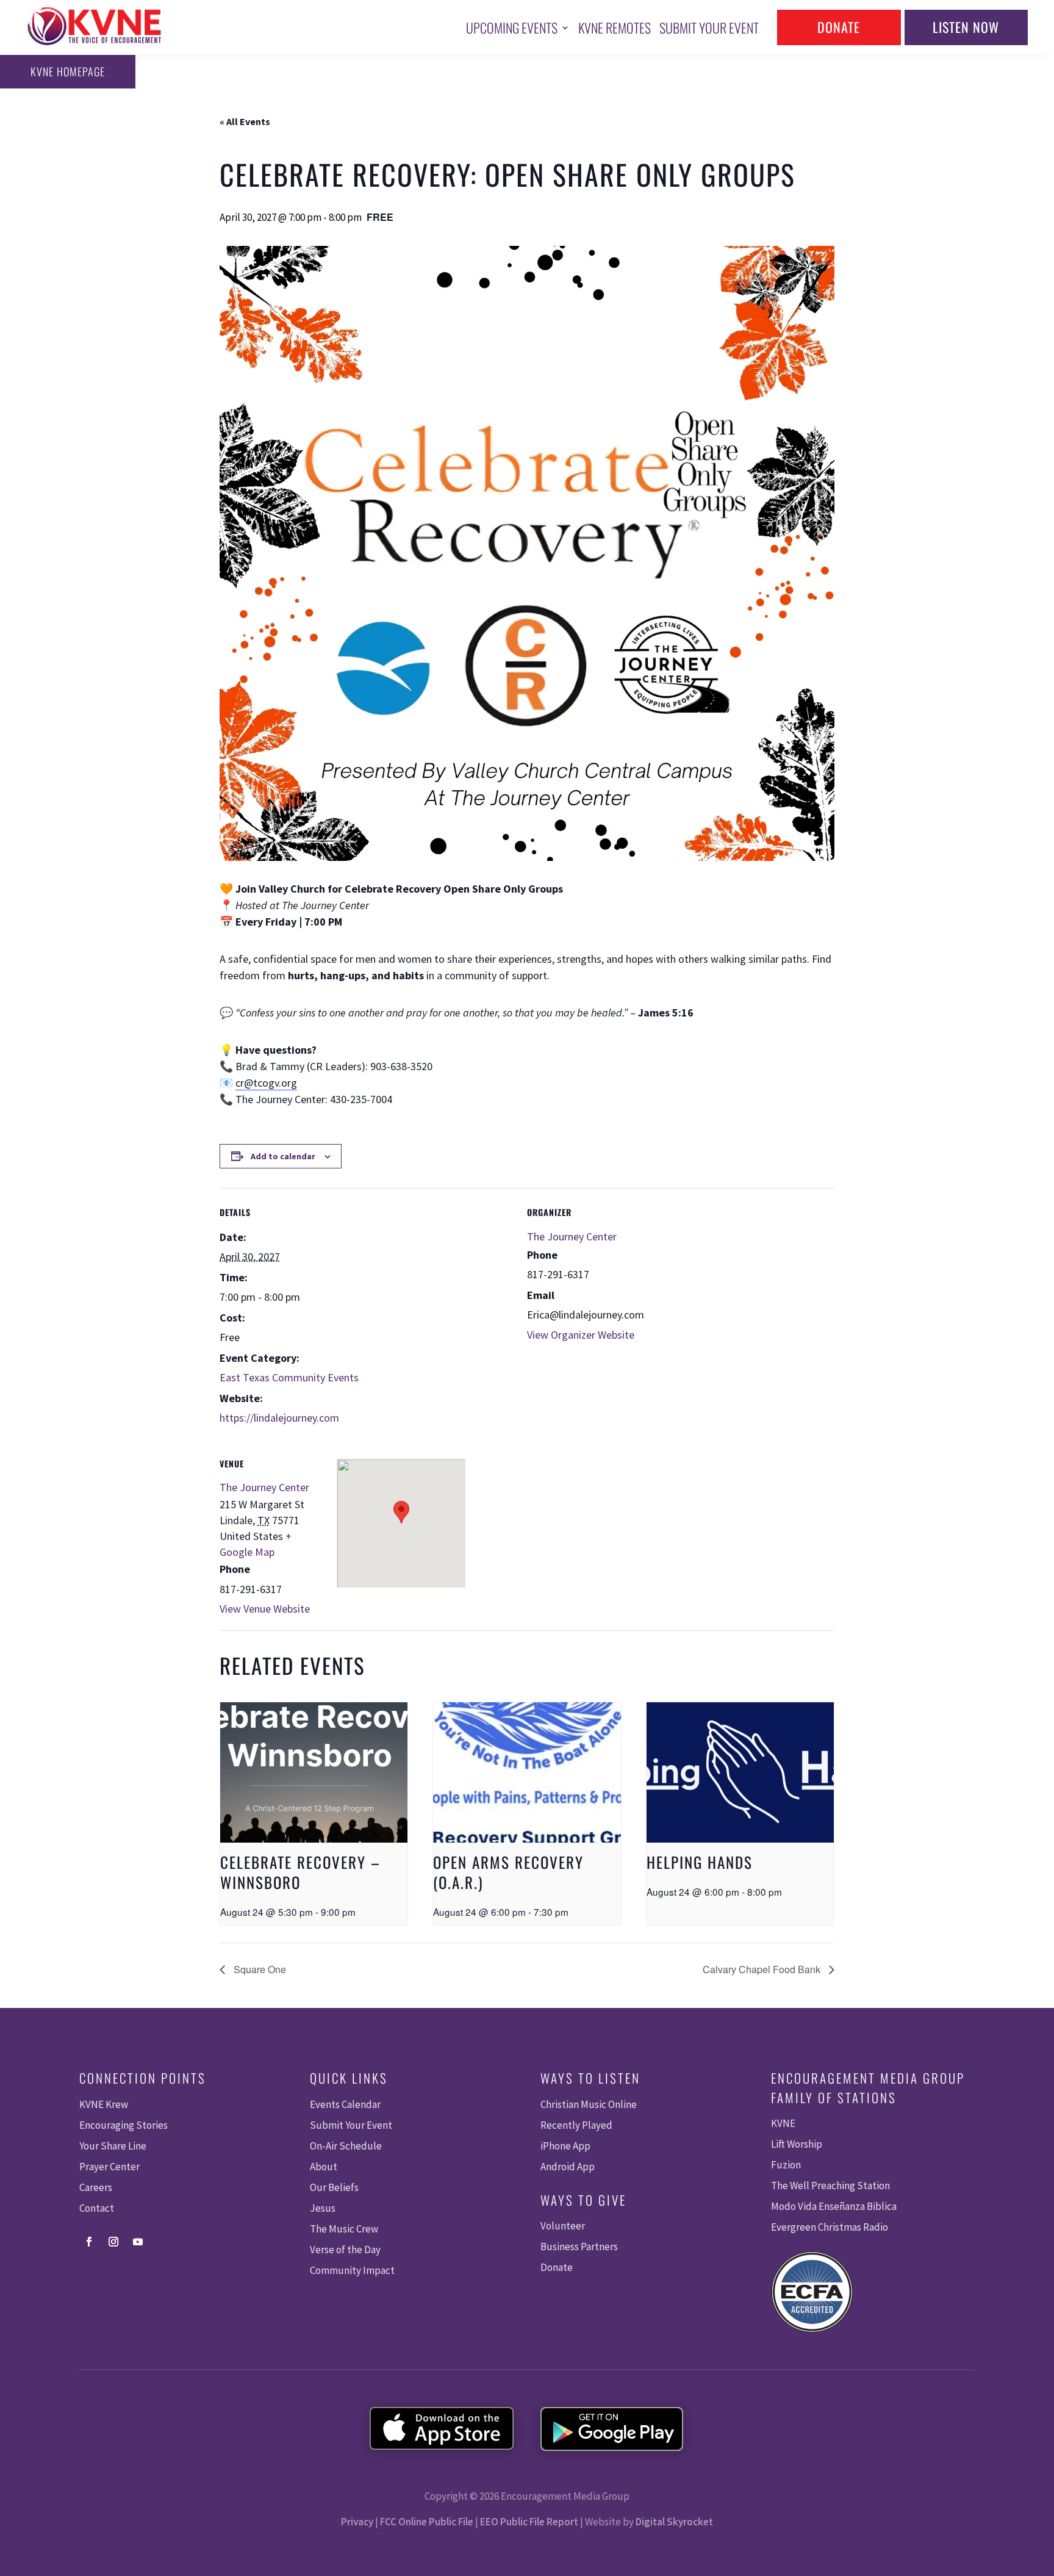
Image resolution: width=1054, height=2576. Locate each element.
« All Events (245, 121)
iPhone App (565, 2146)
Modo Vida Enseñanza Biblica (834, 2206)
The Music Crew (344, 2229)
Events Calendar (345, 2104)
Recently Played (576, 2125)
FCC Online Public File (427, 2522)
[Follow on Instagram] (113, 2242)
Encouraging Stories (124, 2125)
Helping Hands (700, 1862)
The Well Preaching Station (830, 2186)
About (324, 2167)
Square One (259, 1969)
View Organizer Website (581, 1335)
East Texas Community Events (289, 1377)
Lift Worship (797, 2144)
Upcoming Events (512, 27)
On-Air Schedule (346, 2146)
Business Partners (579, 2247)
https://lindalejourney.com (279, 1418)
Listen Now (966, 27)
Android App (568, 2167)
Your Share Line (113, 2146)
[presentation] (314, 1772)
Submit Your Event (709, 27)
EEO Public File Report (529, 2522)
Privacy (357, 2522)
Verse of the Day (345, 2250)
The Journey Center (572, 1236)
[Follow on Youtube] (138, 2242)
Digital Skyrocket (674, 2522)
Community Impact (352, 2270)
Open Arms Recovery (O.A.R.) (508, 1872)
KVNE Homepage (68, 71)
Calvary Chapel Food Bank (763, 1969)
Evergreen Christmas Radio (830, 2227)
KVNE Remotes (615, 27)
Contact (97, 2208)
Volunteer (563, 2226)
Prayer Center (109, 2167)
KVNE (783, 2123)
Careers (96, 2187)
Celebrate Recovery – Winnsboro (300, 1872)
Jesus (323, 2208)
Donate (839, 27)
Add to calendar (283, 1156)
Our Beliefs (334, 2187)
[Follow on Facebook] (89, 2242)
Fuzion (786, 2165)
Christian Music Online (589, 2104)
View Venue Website (265, 1609)
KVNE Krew (104, 2104)
